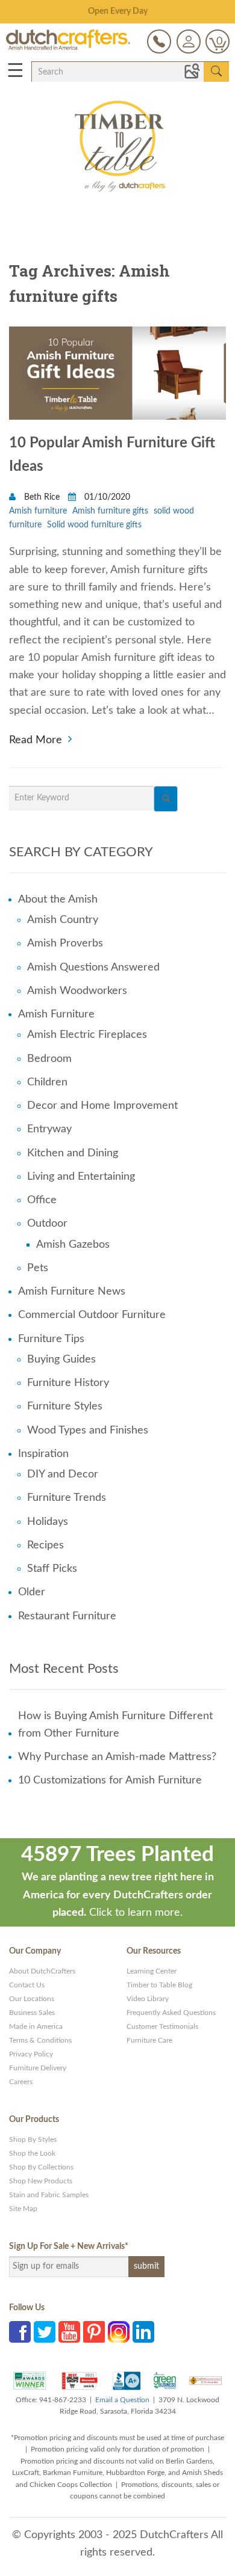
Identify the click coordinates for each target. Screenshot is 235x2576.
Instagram (119, 2332)
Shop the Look (32, 2153)
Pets (38, 1268)
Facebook (20, 2332)
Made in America (36, 2026)
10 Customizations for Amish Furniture (110, 1780)
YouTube (69, 2332)
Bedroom (49, 1059)
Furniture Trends (67, 1498)
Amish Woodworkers (77, 991)
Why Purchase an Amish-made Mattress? (117, 1757)
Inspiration (43, 1454)
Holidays (48, 1522)
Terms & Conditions (40, 2040)
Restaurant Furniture (67, 1616)
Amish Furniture (56, 1014)
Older (32, 1592)
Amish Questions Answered (93, 968)
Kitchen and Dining (73, 1153)
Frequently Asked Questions (171, 2013)
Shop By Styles (33, 2139)
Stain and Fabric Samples (49, 2195)
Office (42, 1200)
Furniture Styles (65, 1406)
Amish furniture (38, 511)
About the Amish (58, 900)
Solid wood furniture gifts (94, 525)
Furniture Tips (51, 1339)
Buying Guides (61, 1360)
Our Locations (32, 1999)
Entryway (49, 1129)
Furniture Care (149, 2040)
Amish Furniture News (72, 1292)
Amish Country (63, 920)
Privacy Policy (31, 2054)
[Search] (166, 799)
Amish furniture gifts (110, 511)
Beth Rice (42, 497)
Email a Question (122, 2400)
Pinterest (94, 2332)
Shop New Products (41, 2181)
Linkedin (143, 2332)
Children (47, 1082)
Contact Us (27, 1985)
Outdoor (47, 1224)
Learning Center (152, 1971)
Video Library (148, 1999)
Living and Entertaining (81, 1177)
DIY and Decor (63, 1474)
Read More (36, 739)
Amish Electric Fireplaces (87, 1035)
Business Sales (32, 2013)
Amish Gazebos (73, 1245)
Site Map (23, 2209)
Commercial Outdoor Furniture (92, 1315)
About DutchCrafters (42, 1971)
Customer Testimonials (162, 2026)
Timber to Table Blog (159, 1985)
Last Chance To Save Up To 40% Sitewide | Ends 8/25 (117, 11)
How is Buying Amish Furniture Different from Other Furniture (115, 1725)
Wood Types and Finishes (88, 1431)
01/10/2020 (106, 497)
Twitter (45, 2332)
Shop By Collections (41, 2167)
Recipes (45, 1545)
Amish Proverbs (65, 943)
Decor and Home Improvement (102, 1106)
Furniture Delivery (38, 2068)
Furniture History (68, 1383)
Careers (21, 2082)
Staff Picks (52, 1569)
